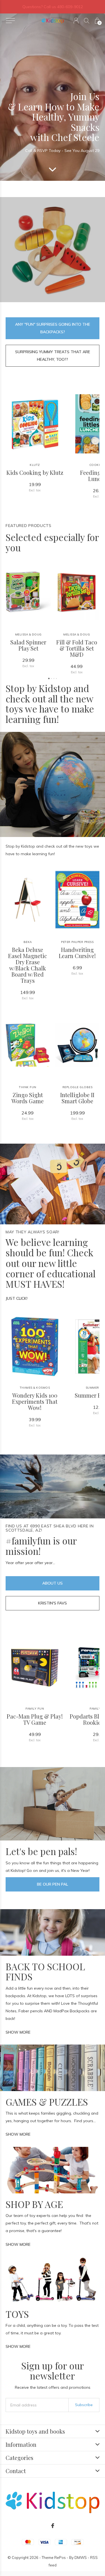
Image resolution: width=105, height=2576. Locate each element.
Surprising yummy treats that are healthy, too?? (53, 356)
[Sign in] (76, 21)
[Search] (87, 21)
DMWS (81, 2557)
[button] (10, 21)
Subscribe (84, 2405)
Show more (18, 2032)
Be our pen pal (53, 1884)
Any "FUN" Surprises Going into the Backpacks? (53, 328)
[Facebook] (53, 2526)
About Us (53, 1583)
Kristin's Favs (53, 1603)
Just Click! (17, 1298)
